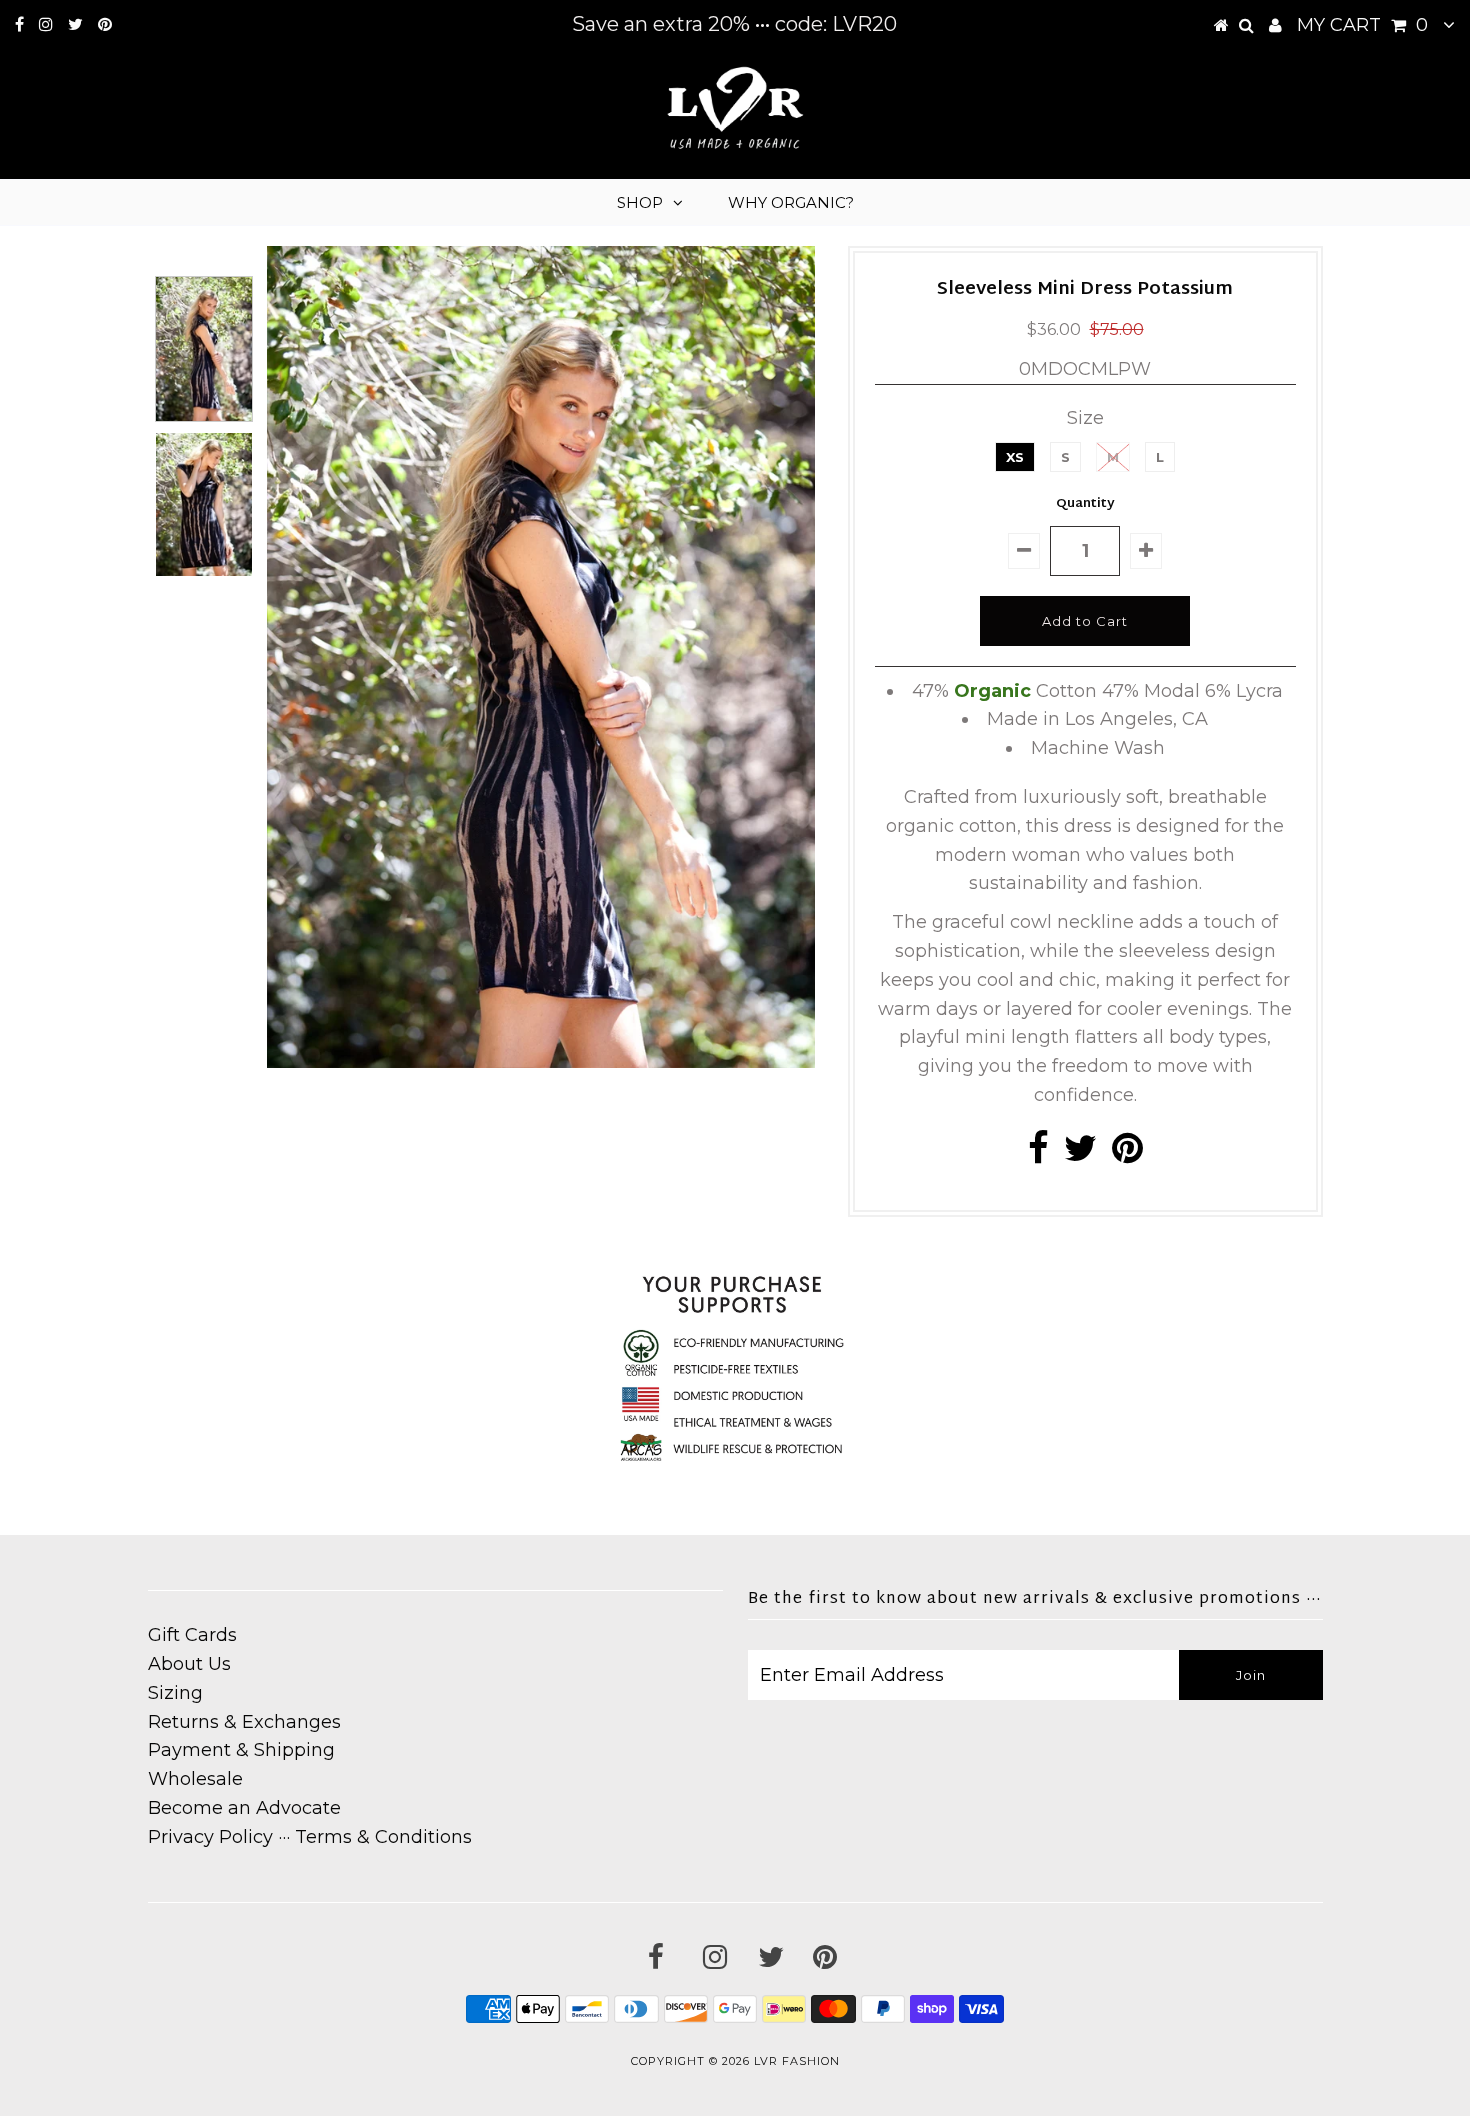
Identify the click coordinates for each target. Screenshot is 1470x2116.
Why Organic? (791, 202)
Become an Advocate (244, 1808)
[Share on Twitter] (1080, 1155)
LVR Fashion (797, 2061)
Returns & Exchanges (244, 1722)
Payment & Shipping (241, 1750)
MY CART (1362, 25)
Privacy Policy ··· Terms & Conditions (310, 1837)
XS (1015, 457)
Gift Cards (192, 1635)
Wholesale (195, 1779)
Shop (640, 202)
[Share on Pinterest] (1127, 1155)
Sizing (175, 1693)
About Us (189, 1664)
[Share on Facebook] (1038, 1155)
